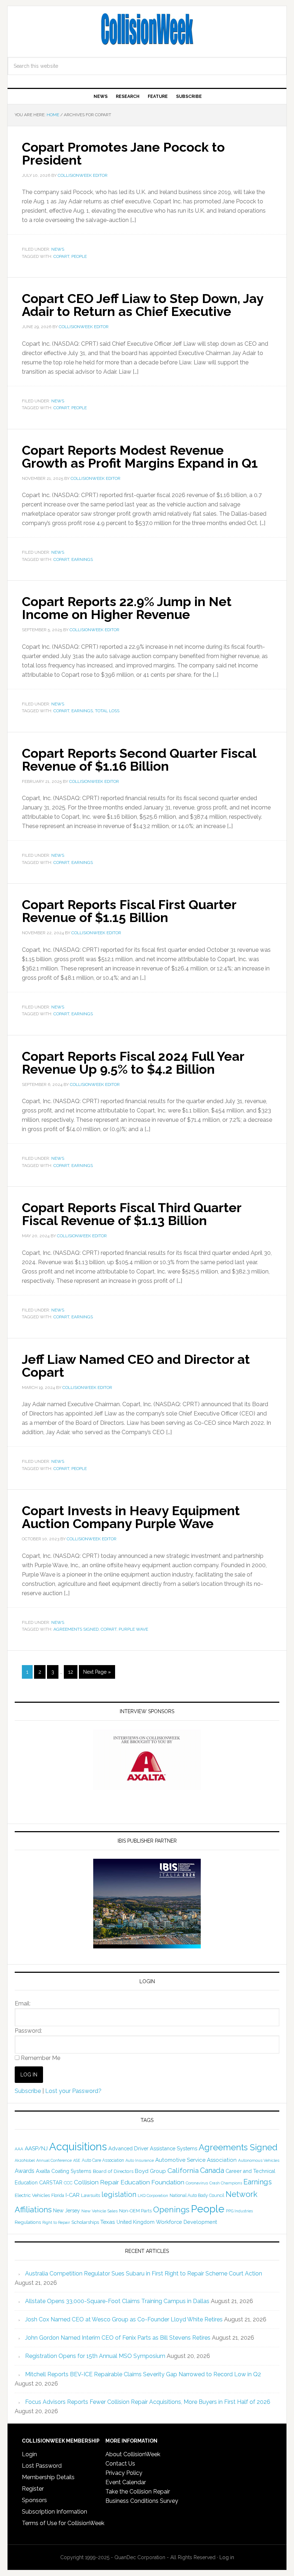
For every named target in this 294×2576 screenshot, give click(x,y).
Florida (58, 2195)
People (79, 256)
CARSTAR (51, 2182)
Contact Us (120, 2464)
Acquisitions (78, 2147)
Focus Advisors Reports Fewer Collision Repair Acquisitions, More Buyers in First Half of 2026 (148, 2402)
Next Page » (97, 1672)
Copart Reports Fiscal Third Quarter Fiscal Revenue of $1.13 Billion (132, 1214)
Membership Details (48, 2477)
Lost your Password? (73, 2091)
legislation (119, 2194)
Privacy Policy (124, 2473)
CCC (68, 2183)
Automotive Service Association (196, 2160)
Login (29, 2454)
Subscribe (28, 2091)
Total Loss (107, 711)
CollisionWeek (147, 29)
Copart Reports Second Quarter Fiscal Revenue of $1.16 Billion (139, 760)
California (183, 2171)
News (58, 249)
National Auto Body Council (197, 2195)
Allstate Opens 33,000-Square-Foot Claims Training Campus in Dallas (117, 2301)
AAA (19, 2149)
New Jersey (67, 2211)
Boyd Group (150, 2171)
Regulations (28, 2222)
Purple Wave (133, 1629)
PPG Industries (239, 2211)
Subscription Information (54, 2512)
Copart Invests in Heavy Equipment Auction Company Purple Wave (131, 1517)
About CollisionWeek (133, 2454)
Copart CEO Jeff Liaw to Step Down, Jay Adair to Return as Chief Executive (143, 305)
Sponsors (34, 2500)
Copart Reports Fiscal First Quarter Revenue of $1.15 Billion (129, 911)
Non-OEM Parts (135, 2211)
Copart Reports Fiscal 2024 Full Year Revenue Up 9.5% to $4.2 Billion (133, 1063)
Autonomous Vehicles (259, 2160)
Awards (25, 2171)
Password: (28, 2031)
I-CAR (73, 2195)
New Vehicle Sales (99, 2211)
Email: (23, 2003)
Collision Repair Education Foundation (129, 2182)
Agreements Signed (76, 1629)
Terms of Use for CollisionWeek (63, 2523)
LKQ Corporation (153, 2196)
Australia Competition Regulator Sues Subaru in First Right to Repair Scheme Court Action (144, 2274)
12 (71, 1672)
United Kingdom (136, 2222)
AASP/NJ (36, 2148)
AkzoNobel (25, 2160)
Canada (212, 2170)
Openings (171, 2209)
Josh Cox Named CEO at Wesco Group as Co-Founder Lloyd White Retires (124, 2319)
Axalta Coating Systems (64, 2171)
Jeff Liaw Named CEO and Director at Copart (136, 1366)
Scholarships (85, 2222)
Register (33, 2489)
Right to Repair (56, 2223)
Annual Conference (54, 2161)
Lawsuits (91, 2195)
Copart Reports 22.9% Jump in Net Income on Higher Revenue (127, 608)
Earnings (82, 559)
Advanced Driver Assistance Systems (153, 2148)
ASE (77, 2160)
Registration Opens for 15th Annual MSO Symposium (95, 2356)
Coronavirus (197, 2183)
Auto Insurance (140, 2161)
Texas (108, 2222)
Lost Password (42, 2466)
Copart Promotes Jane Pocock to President (123, 153)
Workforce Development (186, 2222)
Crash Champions (226, 2183)
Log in (227, 2557)
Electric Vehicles (32, 2195)
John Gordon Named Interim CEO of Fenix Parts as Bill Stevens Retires (118, 2338)
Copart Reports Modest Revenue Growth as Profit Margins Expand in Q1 (140, 457)
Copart (61, 256)
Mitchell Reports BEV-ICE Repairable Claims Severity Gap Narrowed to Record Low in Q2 (143, 2374)
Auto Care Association (103, 2160)
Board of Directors (113, 2171)
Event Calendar (126, 2482)
